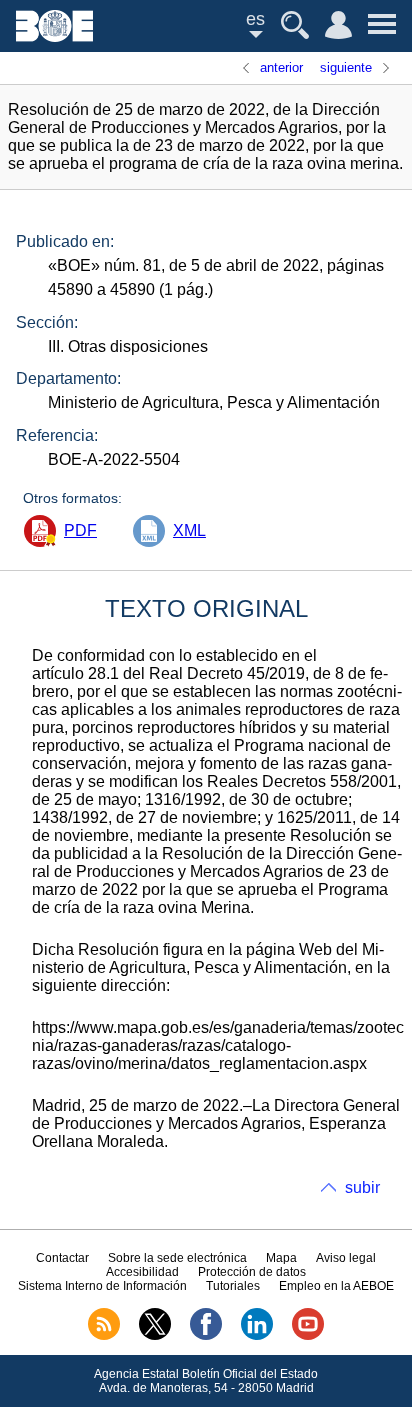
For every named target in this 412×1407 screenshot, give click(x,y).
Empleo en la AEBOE (336, 1286)
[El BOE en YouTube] (308, 1336)
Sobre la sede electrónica (177, 1258)
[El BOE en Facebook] (206, 1336)
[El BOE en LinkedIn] (257, 1336)
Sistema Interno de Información (102, 1286)
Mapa (281, 1258)
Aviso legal (346, 1258)
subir (362, 1187)
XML (189, 530)
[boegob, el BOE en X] (155, 1336)
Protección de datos (252, 1272)
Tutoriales (233, 1286)
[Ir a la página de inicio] (54, 36)
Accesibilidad (142, 1272)
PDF (80, 530)
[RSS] (104, 1336)
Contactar (62, 1258)
